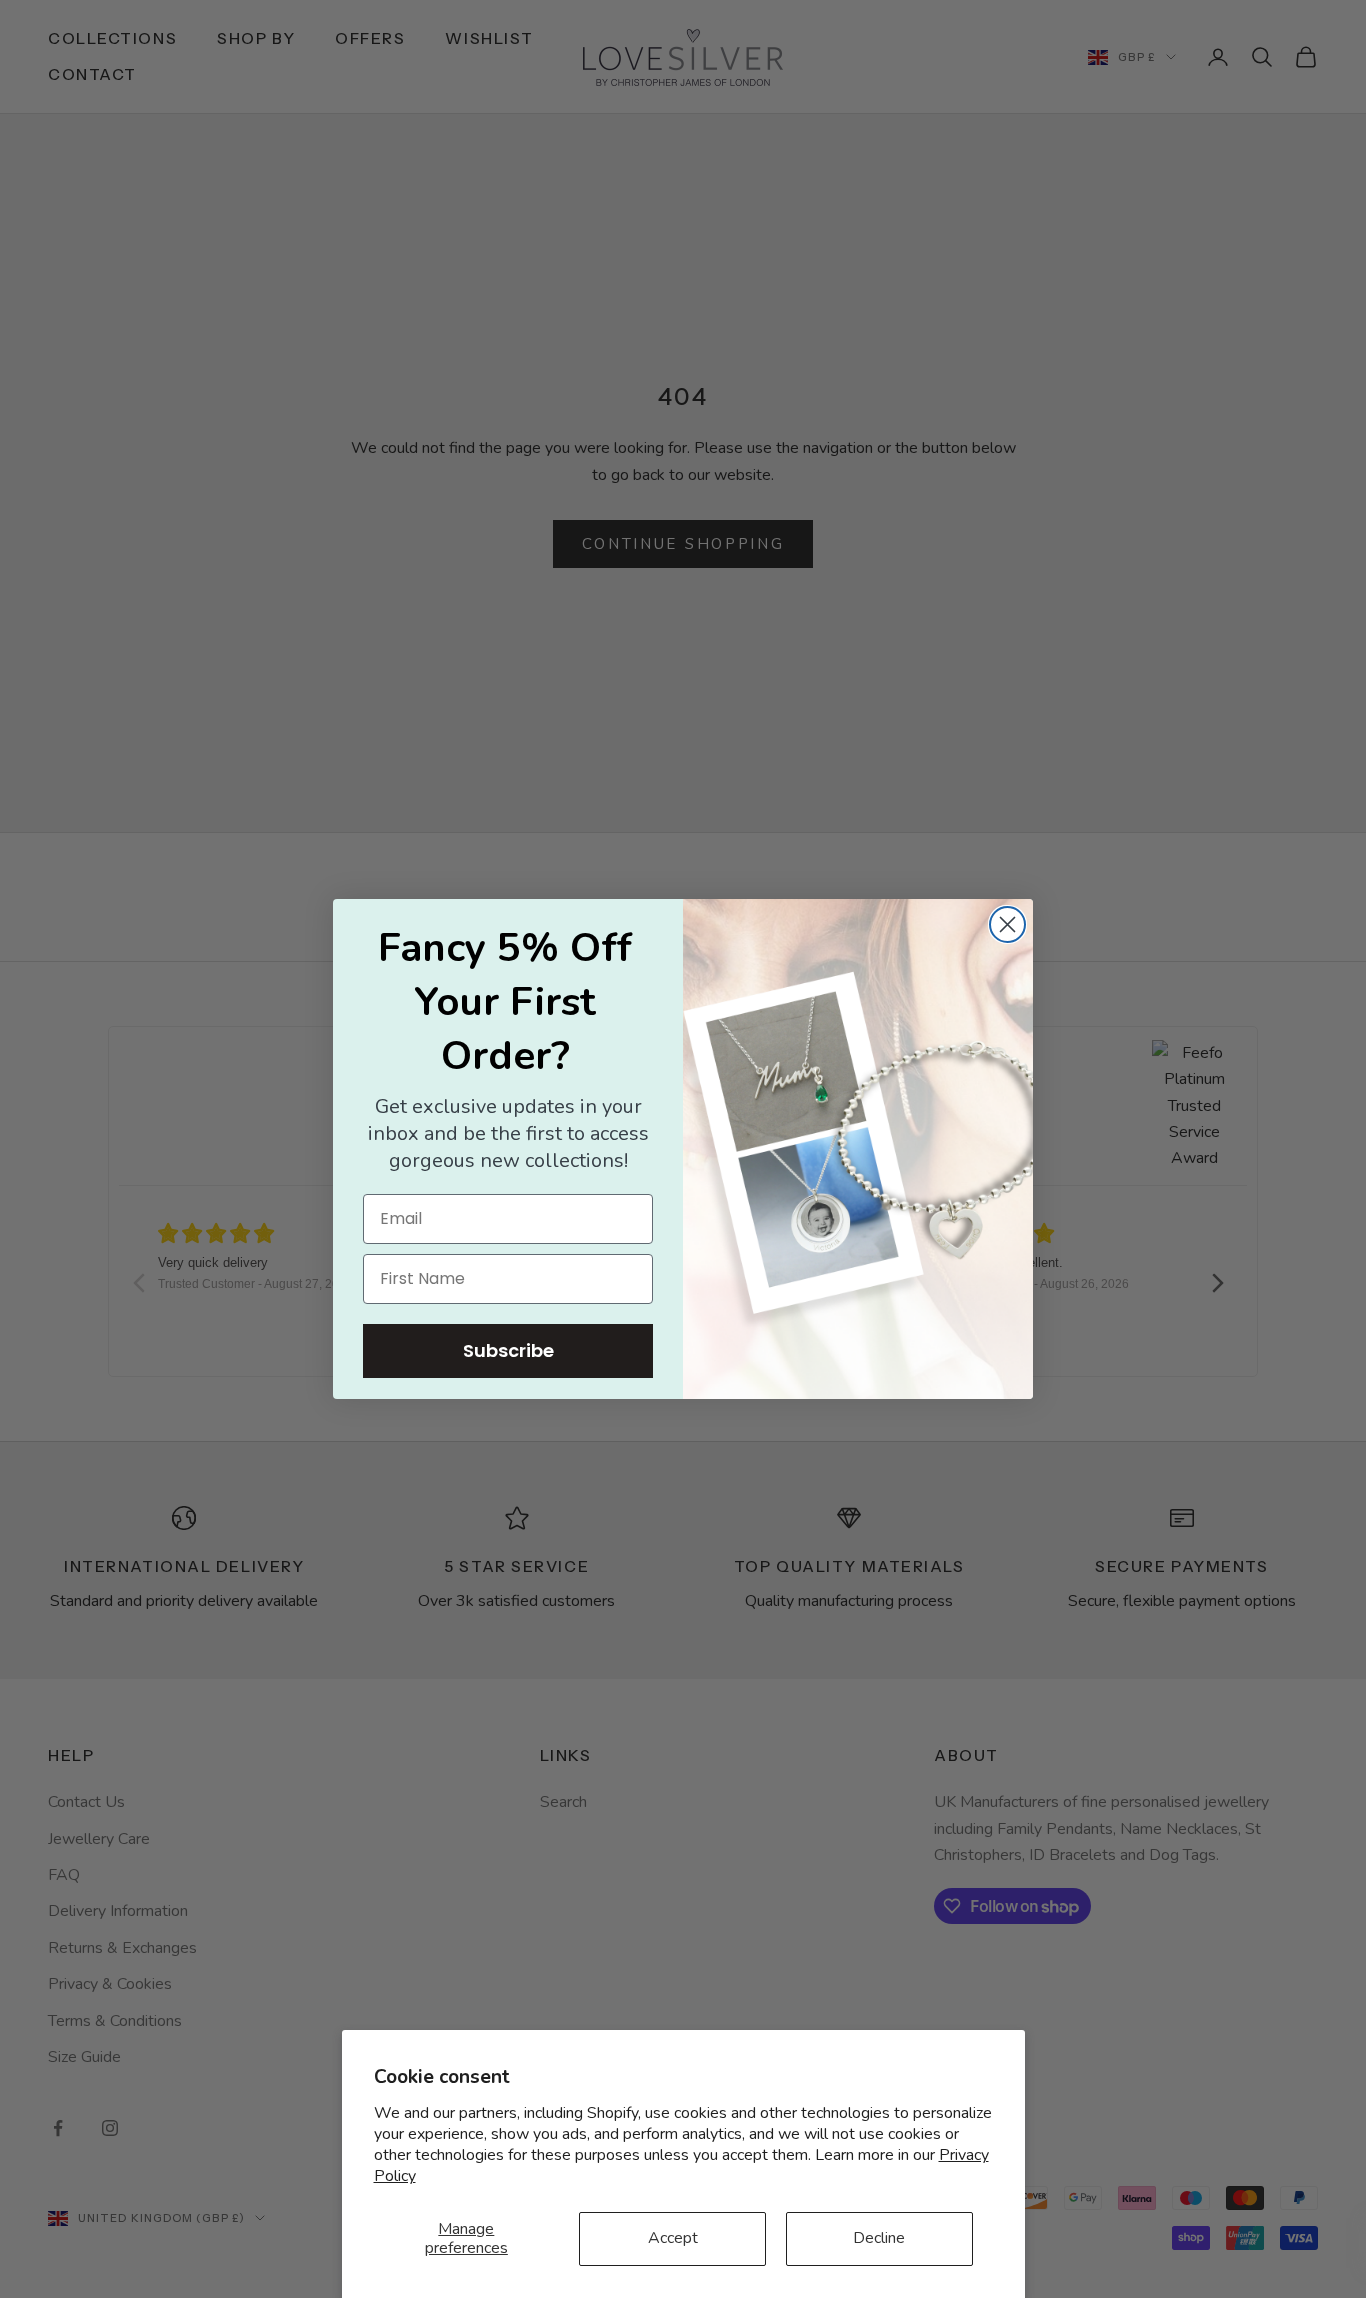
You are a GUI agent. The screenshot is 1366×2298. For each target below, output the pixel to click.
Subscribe (508, 1350)
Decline (879, 2238)
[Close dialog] (1007, 924)
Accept (673, 2238)
